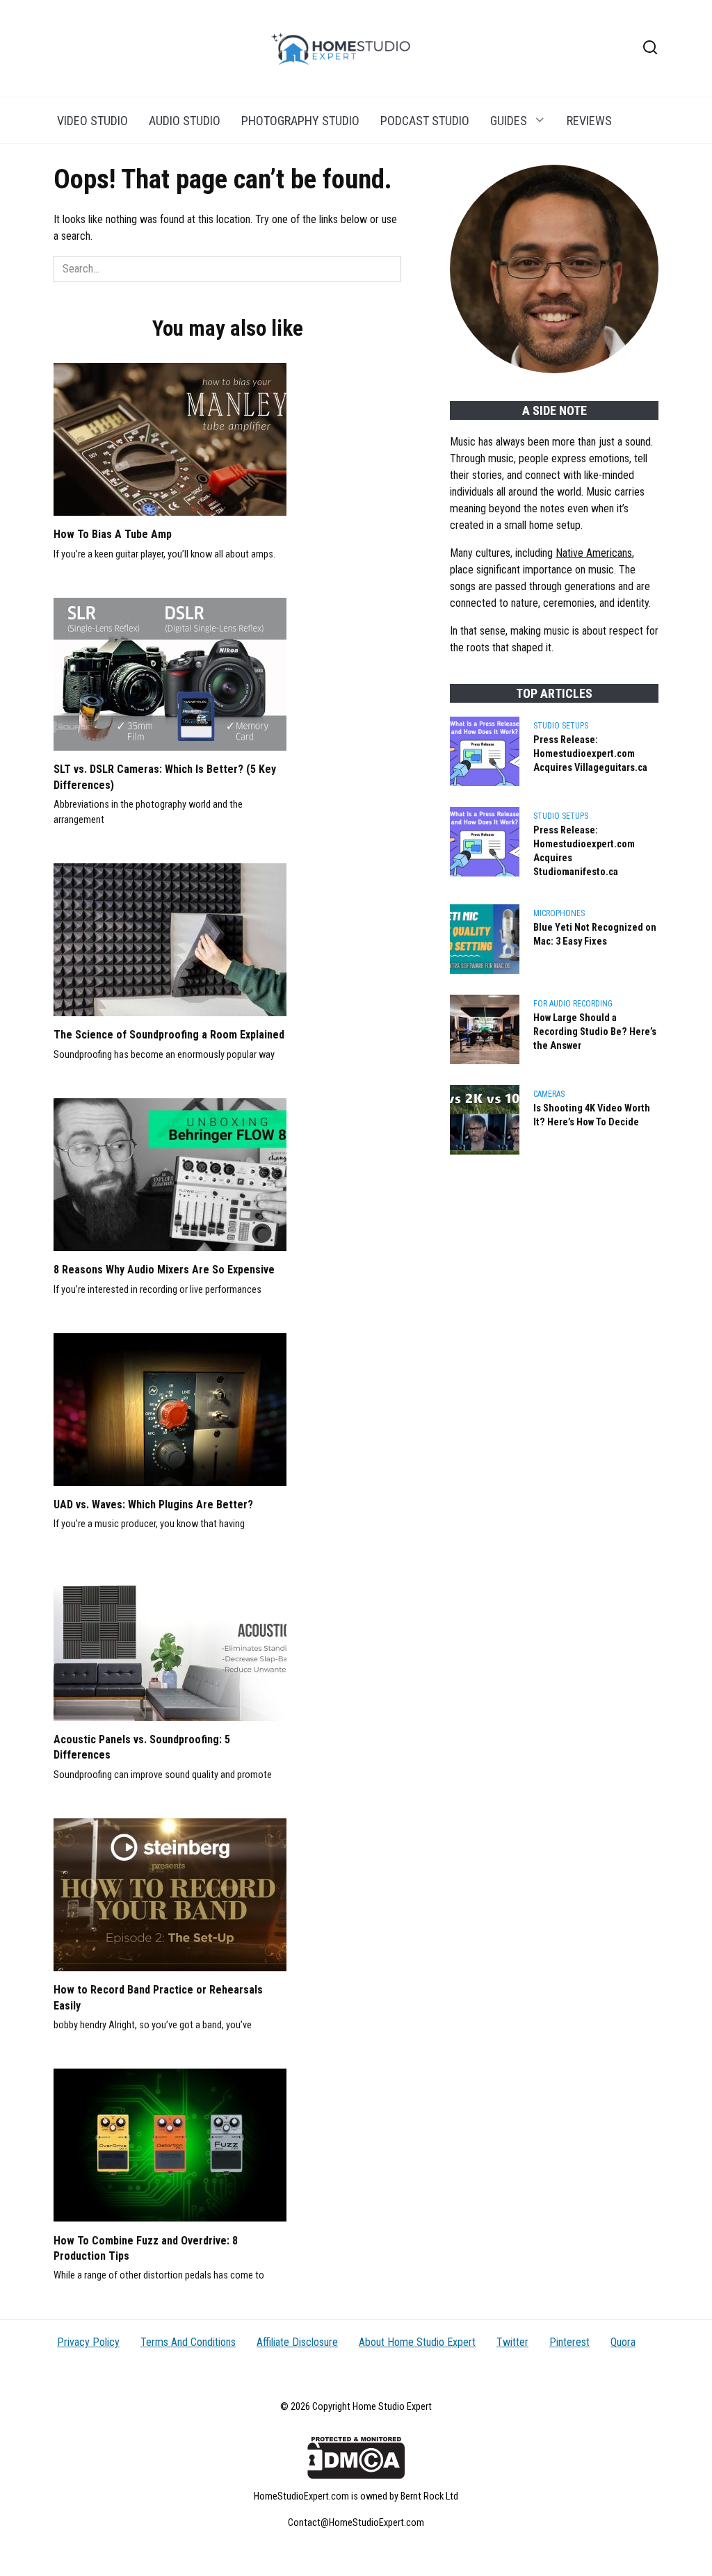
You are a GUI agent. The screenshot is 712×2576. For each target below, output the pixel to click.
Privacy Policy (88, 2342)
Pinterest (569, 2342)
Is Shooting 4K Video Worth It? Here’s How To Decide (592, 1115)
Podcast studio (425, 121)
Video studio (92, 121)
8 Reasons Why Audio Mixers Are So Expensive (164, 1270)
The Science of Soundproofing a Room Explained (169, 1035)
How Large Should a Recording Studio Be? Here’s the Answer (595, 1032)
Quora (623, 2342)
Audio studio (185, 121)
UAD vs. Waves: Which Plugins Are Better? (153, 1505)
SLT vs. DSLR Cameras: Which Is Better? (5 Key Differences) (165, 777)
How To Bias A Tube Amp (113, 534)
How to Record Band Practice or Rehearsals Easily (158, 1997)
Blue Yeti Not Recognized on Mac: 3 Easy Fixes (595, 935)
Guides (509, 121)
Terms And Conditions (188, 2342)
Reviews (589, 121)
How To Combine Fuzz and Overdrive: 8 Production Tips (146, 2248)
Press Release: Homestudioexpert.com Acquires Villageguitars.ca (590, 754)
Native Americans (594, 553)
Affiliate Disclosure (297, 2342)
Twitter (512, 2342)
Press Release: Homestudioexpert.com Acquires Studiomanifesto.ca (584, 851)
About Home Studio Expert (417, 2342)
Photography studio (300, 121)
